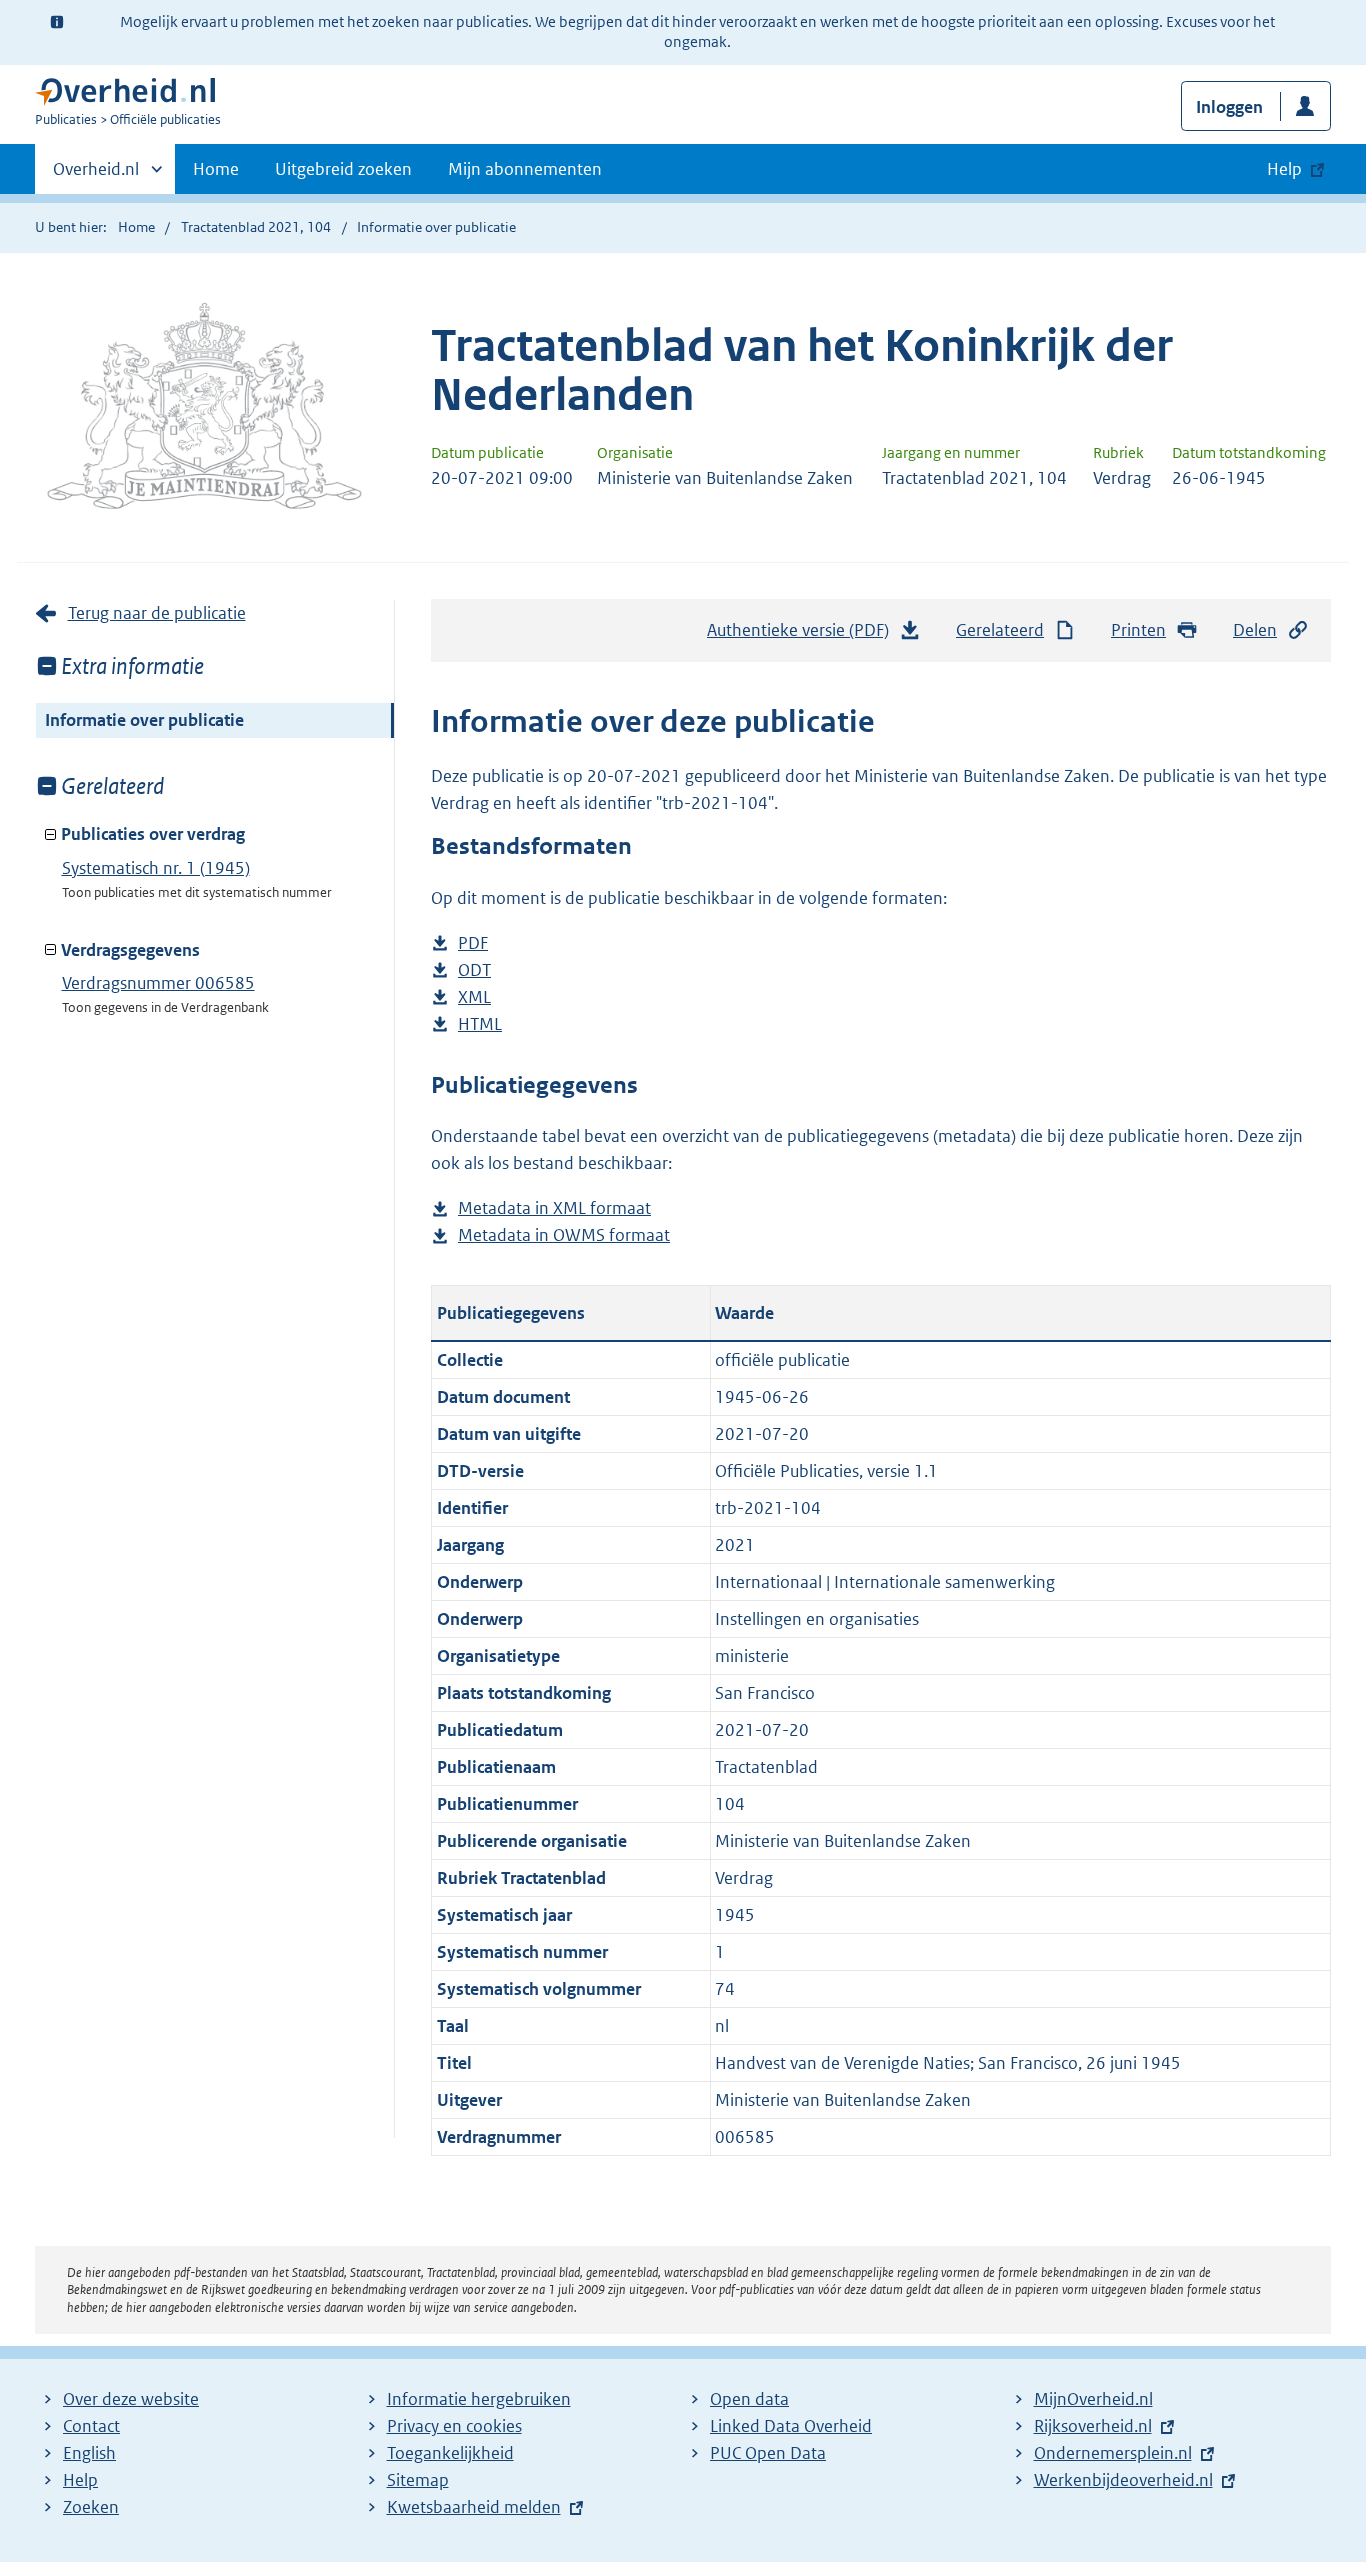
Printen (1138, 630)
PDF (473, 944)
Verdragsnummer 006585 (158, 983)
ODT (474, 971)
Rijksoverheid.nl (1093, 2426)
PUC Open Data (768, 2453)
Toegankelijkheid (450, 2453)
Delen (1255, 630)
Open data (749, 2399)
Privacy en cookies (454, 2426)
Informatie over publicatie (144, 720)
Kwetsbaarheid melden (474, 2507)
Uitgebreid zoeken (343, 169)
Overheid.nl (96, 176)
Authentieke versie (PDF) (803, 636)
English (89, 2453)
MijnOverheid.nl (1093, 2399)
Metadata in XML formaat (554, 1209)
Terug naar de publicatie (157, 613)
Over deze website (131, 2399)
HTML (480, 1025)
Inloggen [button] (1229, 107)
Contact (91, 2426)
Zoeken (91, 2507)
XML (474, 998)
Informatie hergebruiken (479, 2399)
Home (216, 169)
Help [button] (1284, 169)
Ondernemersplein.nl (1113, 2453)
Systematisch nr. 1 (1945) (156, 868)
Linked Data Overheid (791, 2426)
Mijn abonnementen (525, 169)
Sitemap (418, 2480)
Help (80, 2480)
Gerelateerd (1000, 630)
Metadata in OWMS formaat (564, 1236)
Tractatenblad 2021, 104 (256, 227)
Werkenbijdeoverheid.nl (1123, 2480)
